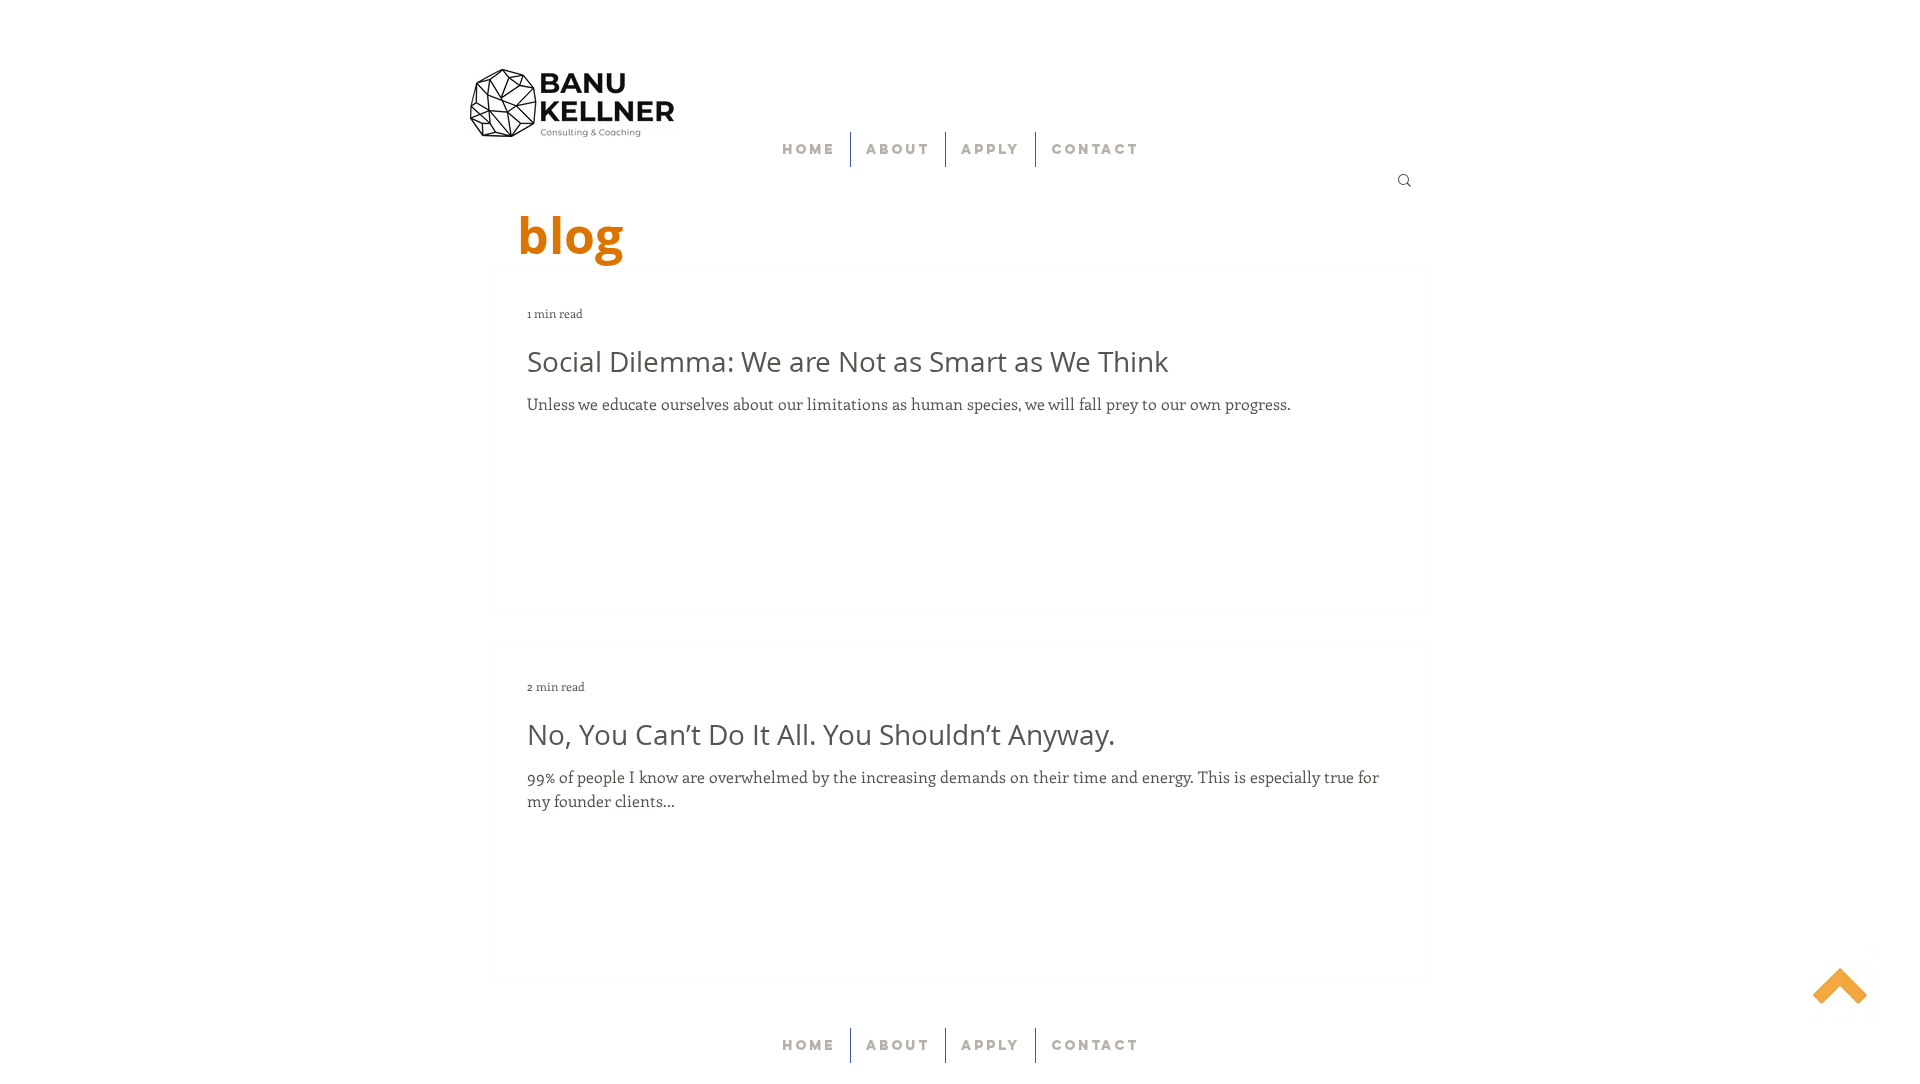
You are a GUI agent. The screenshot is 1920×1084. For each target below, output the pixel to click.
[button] (1404, 181)
